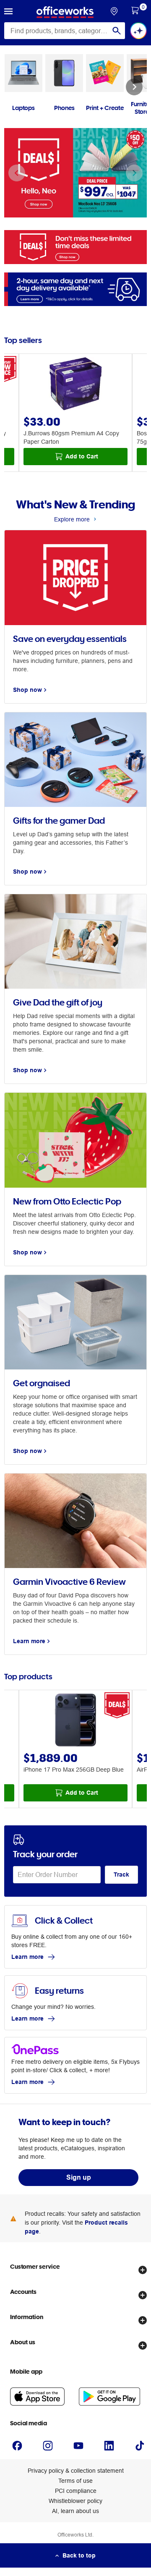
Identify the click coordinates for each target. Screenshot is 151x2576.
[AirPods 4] (75, 1721)
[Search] (117, 31)
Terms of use (75, 2481)
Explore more (72, 519)
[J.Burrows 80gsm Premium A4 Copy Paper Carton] (75, 385)
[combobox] (65, 31)
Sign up (79, 2177)
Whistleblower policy (75, 2501)
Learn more (27, 1957)
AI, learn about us (75, 2511)
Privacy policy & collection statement (76, 2471)
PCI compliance (76, 2491)
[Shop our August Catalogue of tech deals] (75, 247)
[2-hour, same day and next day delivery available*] (75, 289)
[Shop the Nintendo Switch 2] (75, 173)
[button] (8, 12)
